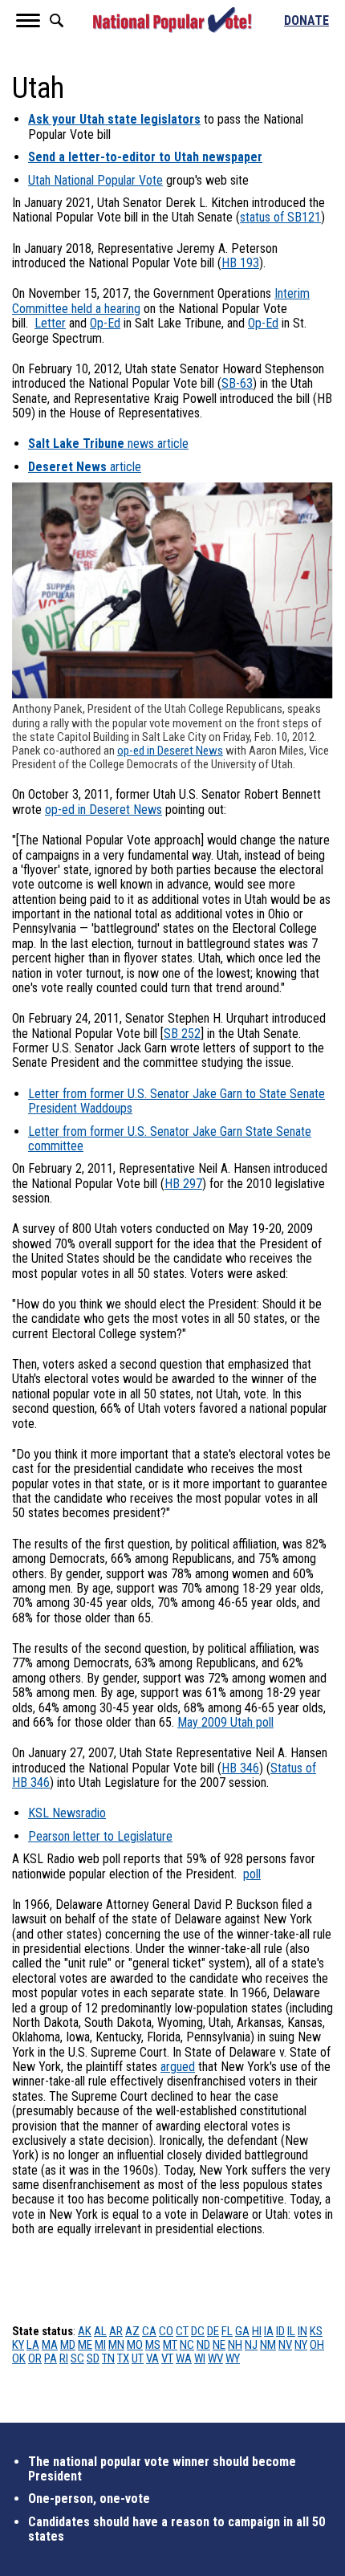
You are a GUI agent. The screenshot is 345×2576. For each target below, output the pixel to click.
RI (64, 2358)
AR (116, 2331)
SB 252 (182, 1034)
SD (93, 2358)
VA (152, 2358)
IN (302, 2331)
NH (235, 2345)
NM (268, 2345)
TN (108, 2358)
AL (100, 2331)
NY (301, 2345)
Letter (50, 323)
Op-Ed (105, 323)
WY (233, 2358)
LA (33, 2345)
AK (85, 2331)
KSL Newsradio (67, 1813)
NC (187, 2345)
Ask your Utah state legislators (114, 119)
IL (291, 2331)
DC (198, 2331)
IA (269, 2331)
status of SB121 (280, 217)
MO (135, 2345)
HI (257, 2331)
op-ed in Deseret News (170, 751)
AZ (132, 2331)
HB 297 (183, 1184)
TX (123, 2358)
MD (68, 2345)
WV (215, 2358)
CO (166, 2331)
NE (219, 2345)
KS (316, 2331)
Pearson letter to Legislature (100, 1836)
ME (85, 2345)
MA (50, 2345)
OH (317, 2345)
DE (213, 2331)
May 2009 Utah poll (225, 1722)
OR (35, 2358)
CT (182, 2331)
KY (18, 2345)
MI (100, 2345)
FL (227, 2331)
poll (252, 1874)
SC (77, 2358)
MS (153, 2345)
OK (19, 2358)
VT (167, 2358)
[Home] (172, 20)
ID (280, 2331)
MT (170, 2345)
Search (56, 20)
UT (138, 2358)
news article (108, 444)
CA (149, 2331)
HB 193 (240, 263)
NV (285, 2345)
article (85, 467)
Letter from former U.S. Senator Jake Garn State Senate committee (170, 1139)
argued (178, 2067)
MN (116, 2345)
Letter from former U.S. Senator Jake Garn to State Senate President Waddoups (177, 1101)
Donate (306, 21)
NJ (251, 2345)
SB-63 (237, 383)
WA (184, 2358)
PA (51, 2358)
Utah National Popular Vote (95, 180)
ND (203, 2345)
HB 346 (240, 1768)
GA (242, 2331)
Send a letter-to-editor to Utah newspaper (145, 157)
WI (200, 2358)
